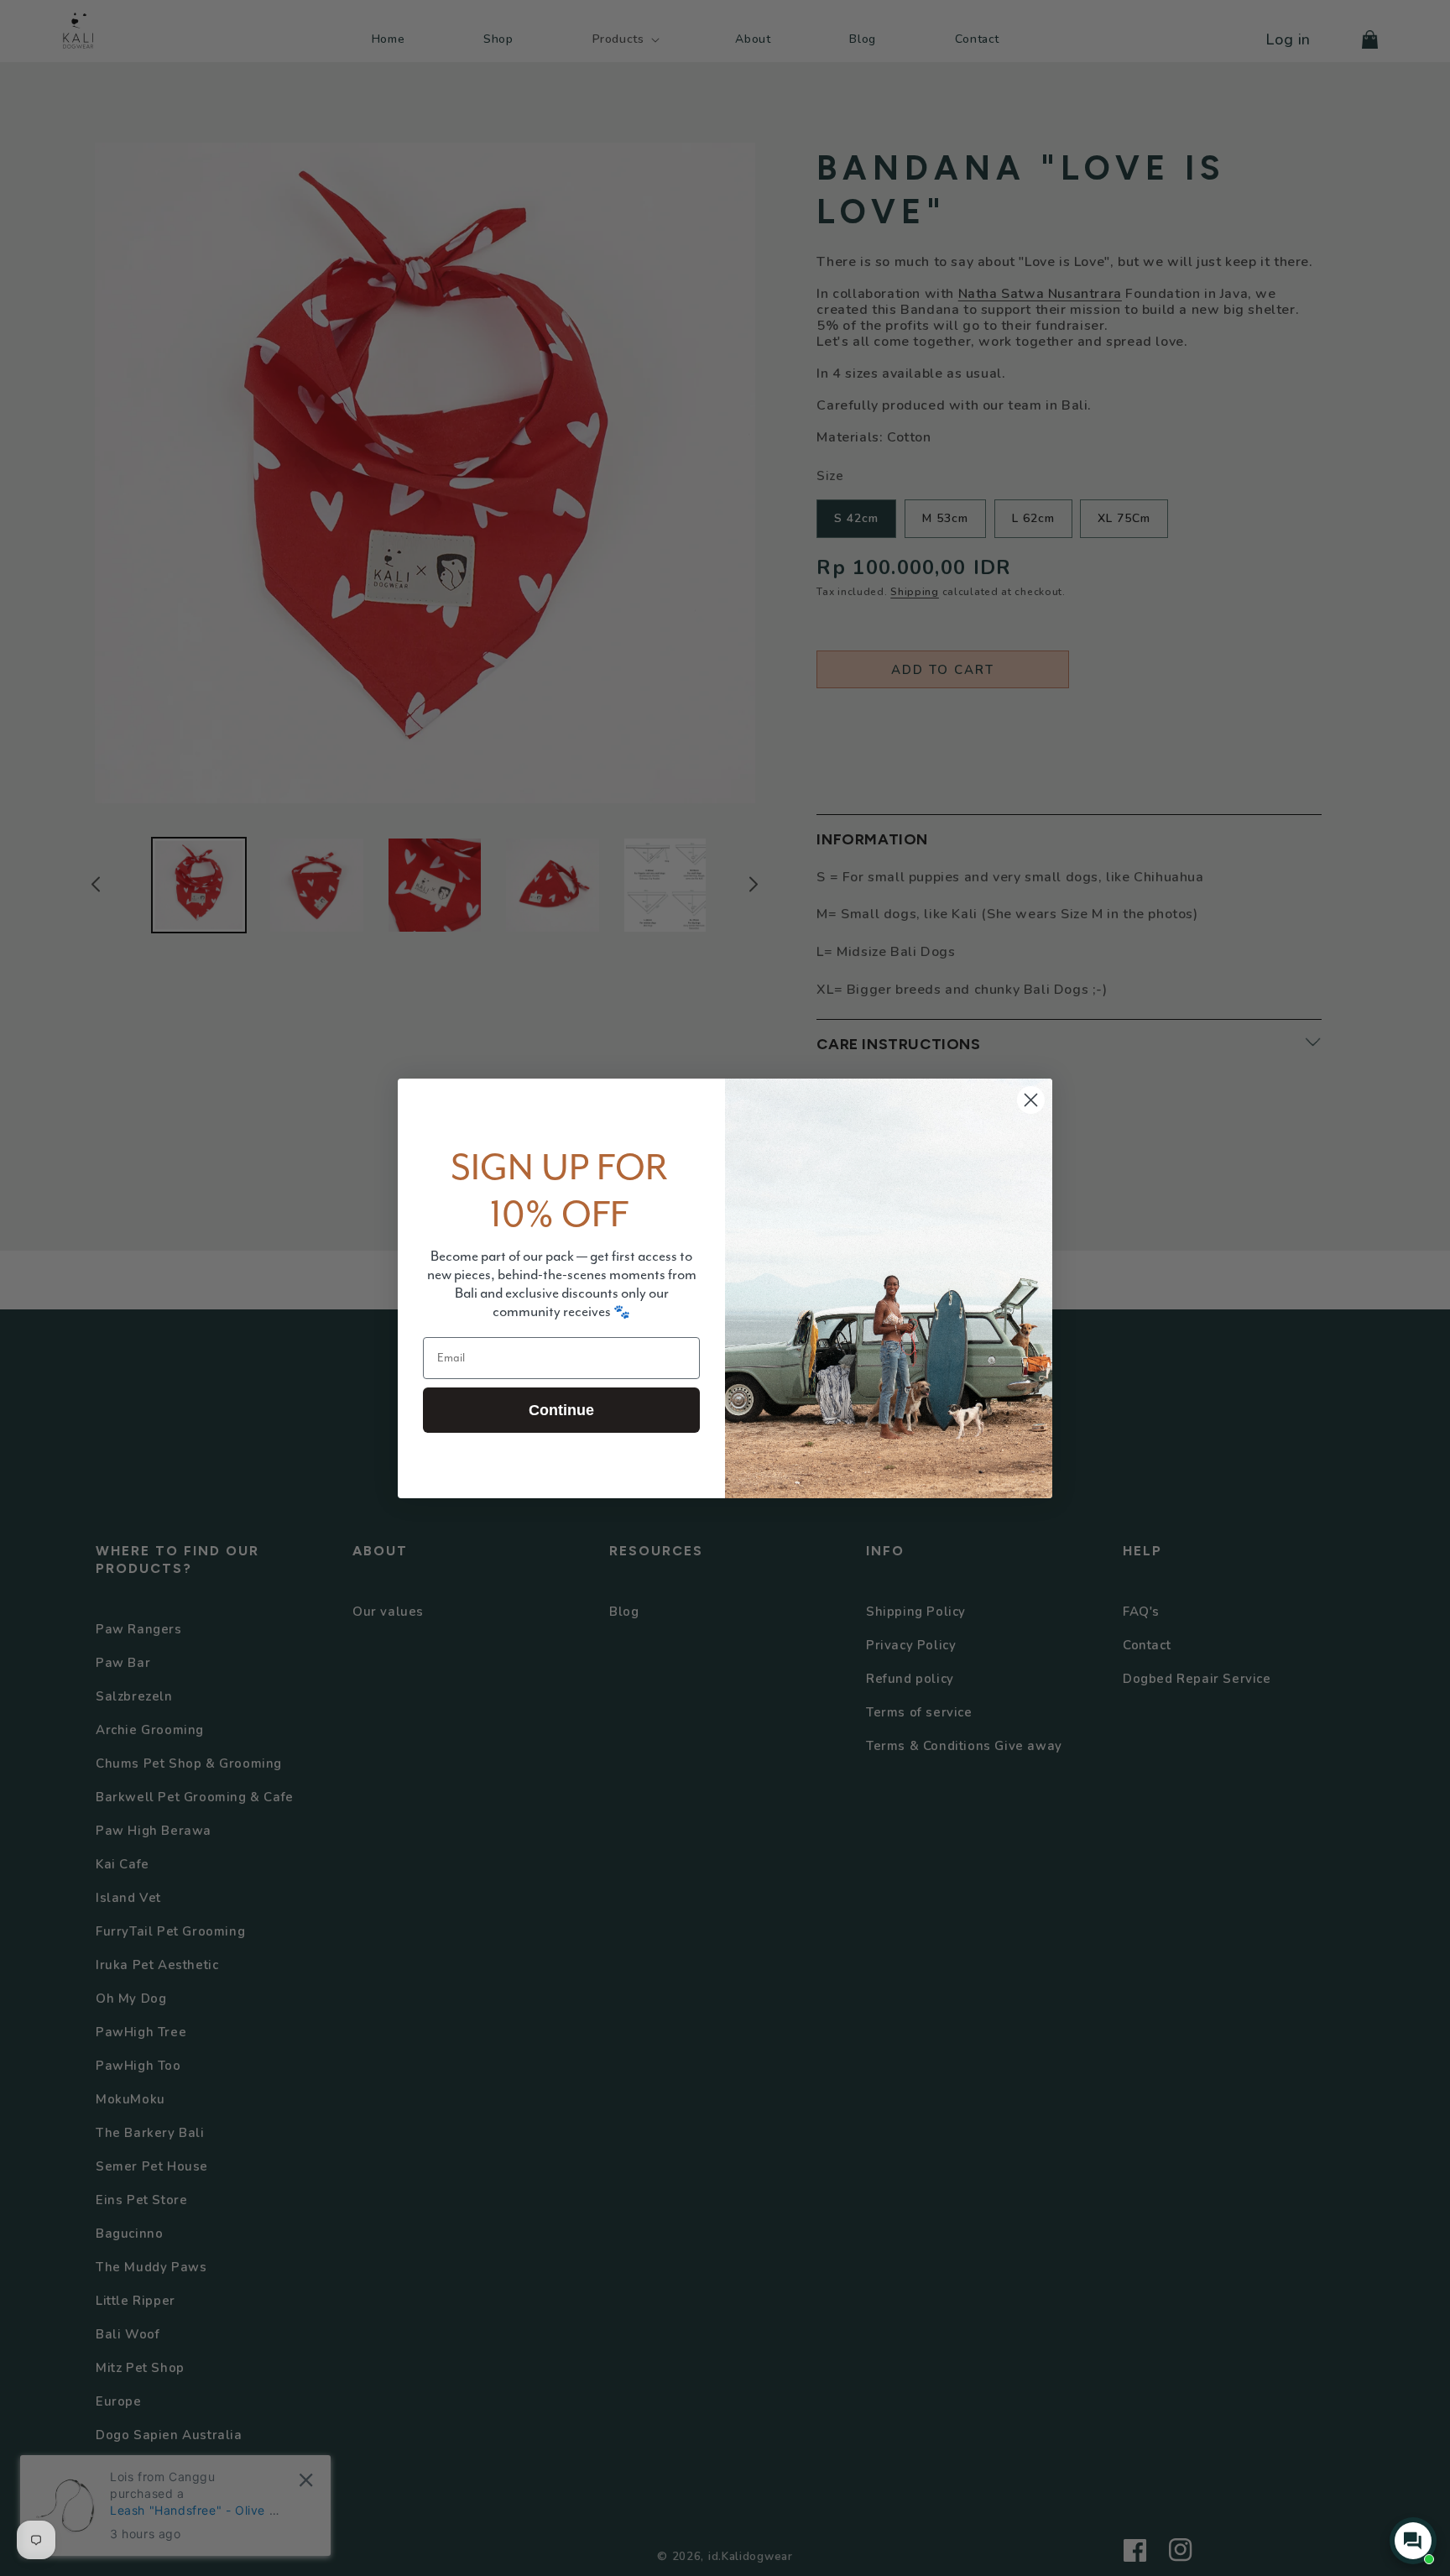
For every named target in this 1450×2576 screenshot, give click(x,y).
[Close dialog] (1031, 1100)
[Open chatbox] (1413, 2541)
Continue (561, 1410)
